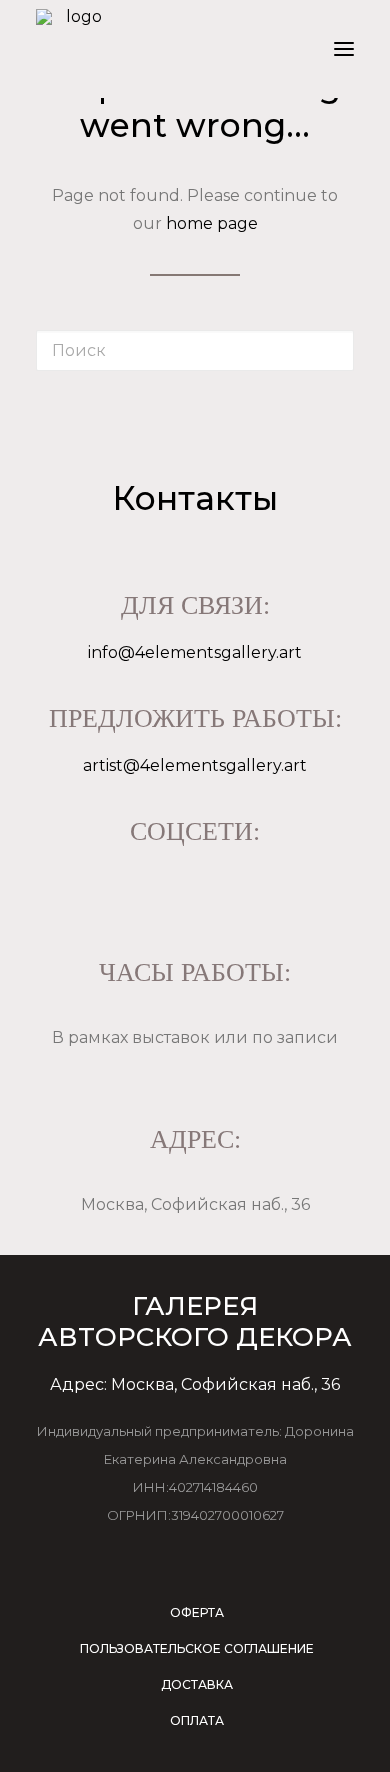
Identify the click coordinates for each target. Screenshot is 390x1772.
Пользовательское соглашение (197, 1648)
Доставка (197, 1684)
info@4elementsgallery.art (195, 652)
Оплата (197, 1720)
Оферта (197, 1612)
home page (212, 223)
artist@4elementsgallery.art (195, 765)
